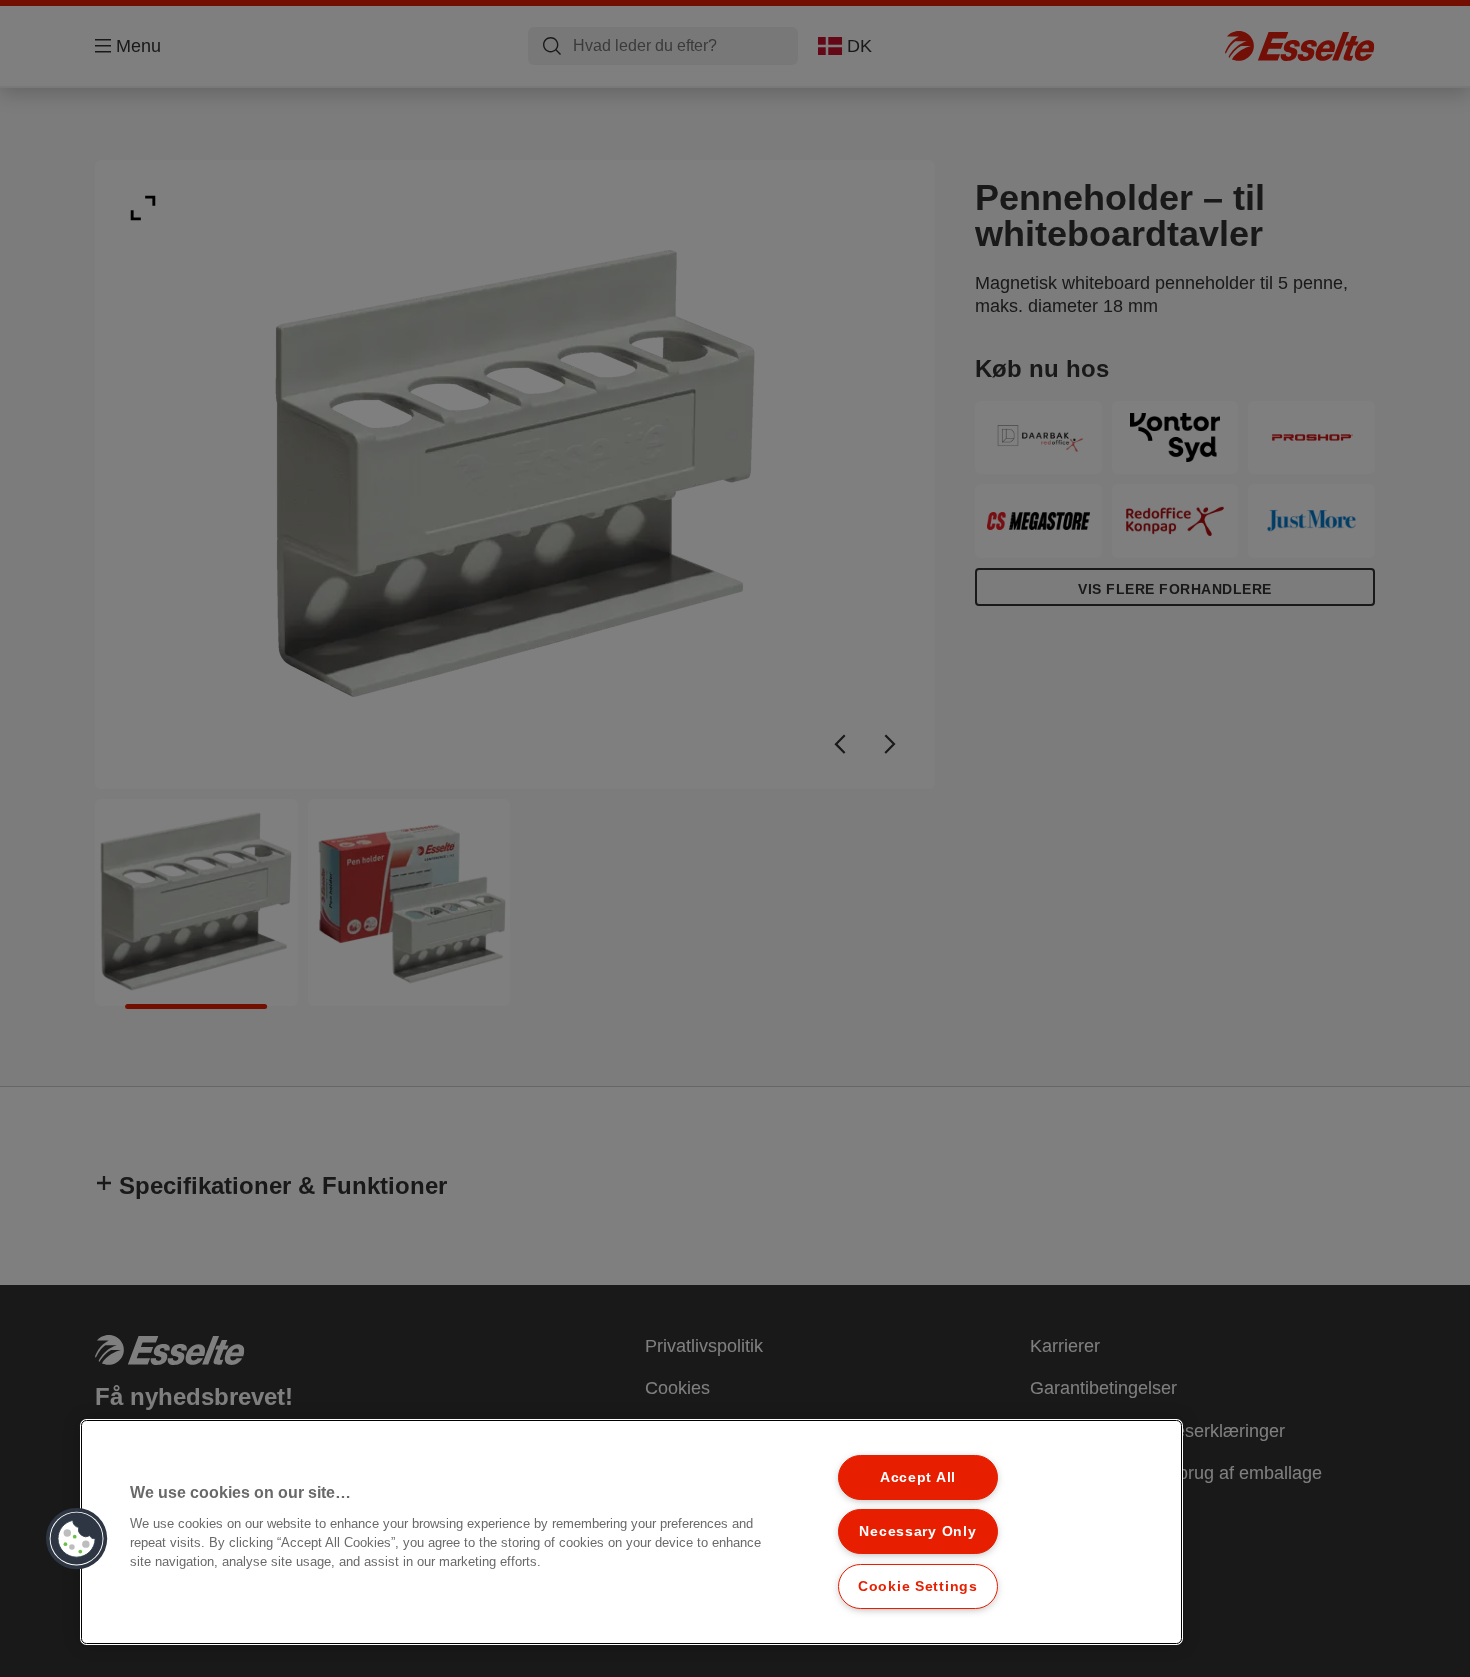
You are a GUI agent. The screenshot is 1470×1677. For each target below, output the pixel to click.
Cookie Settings (918, 1586)
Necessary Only (917, 1531)
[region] (631, 1532)
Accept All (918, 1477)
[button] (77, 1539)
